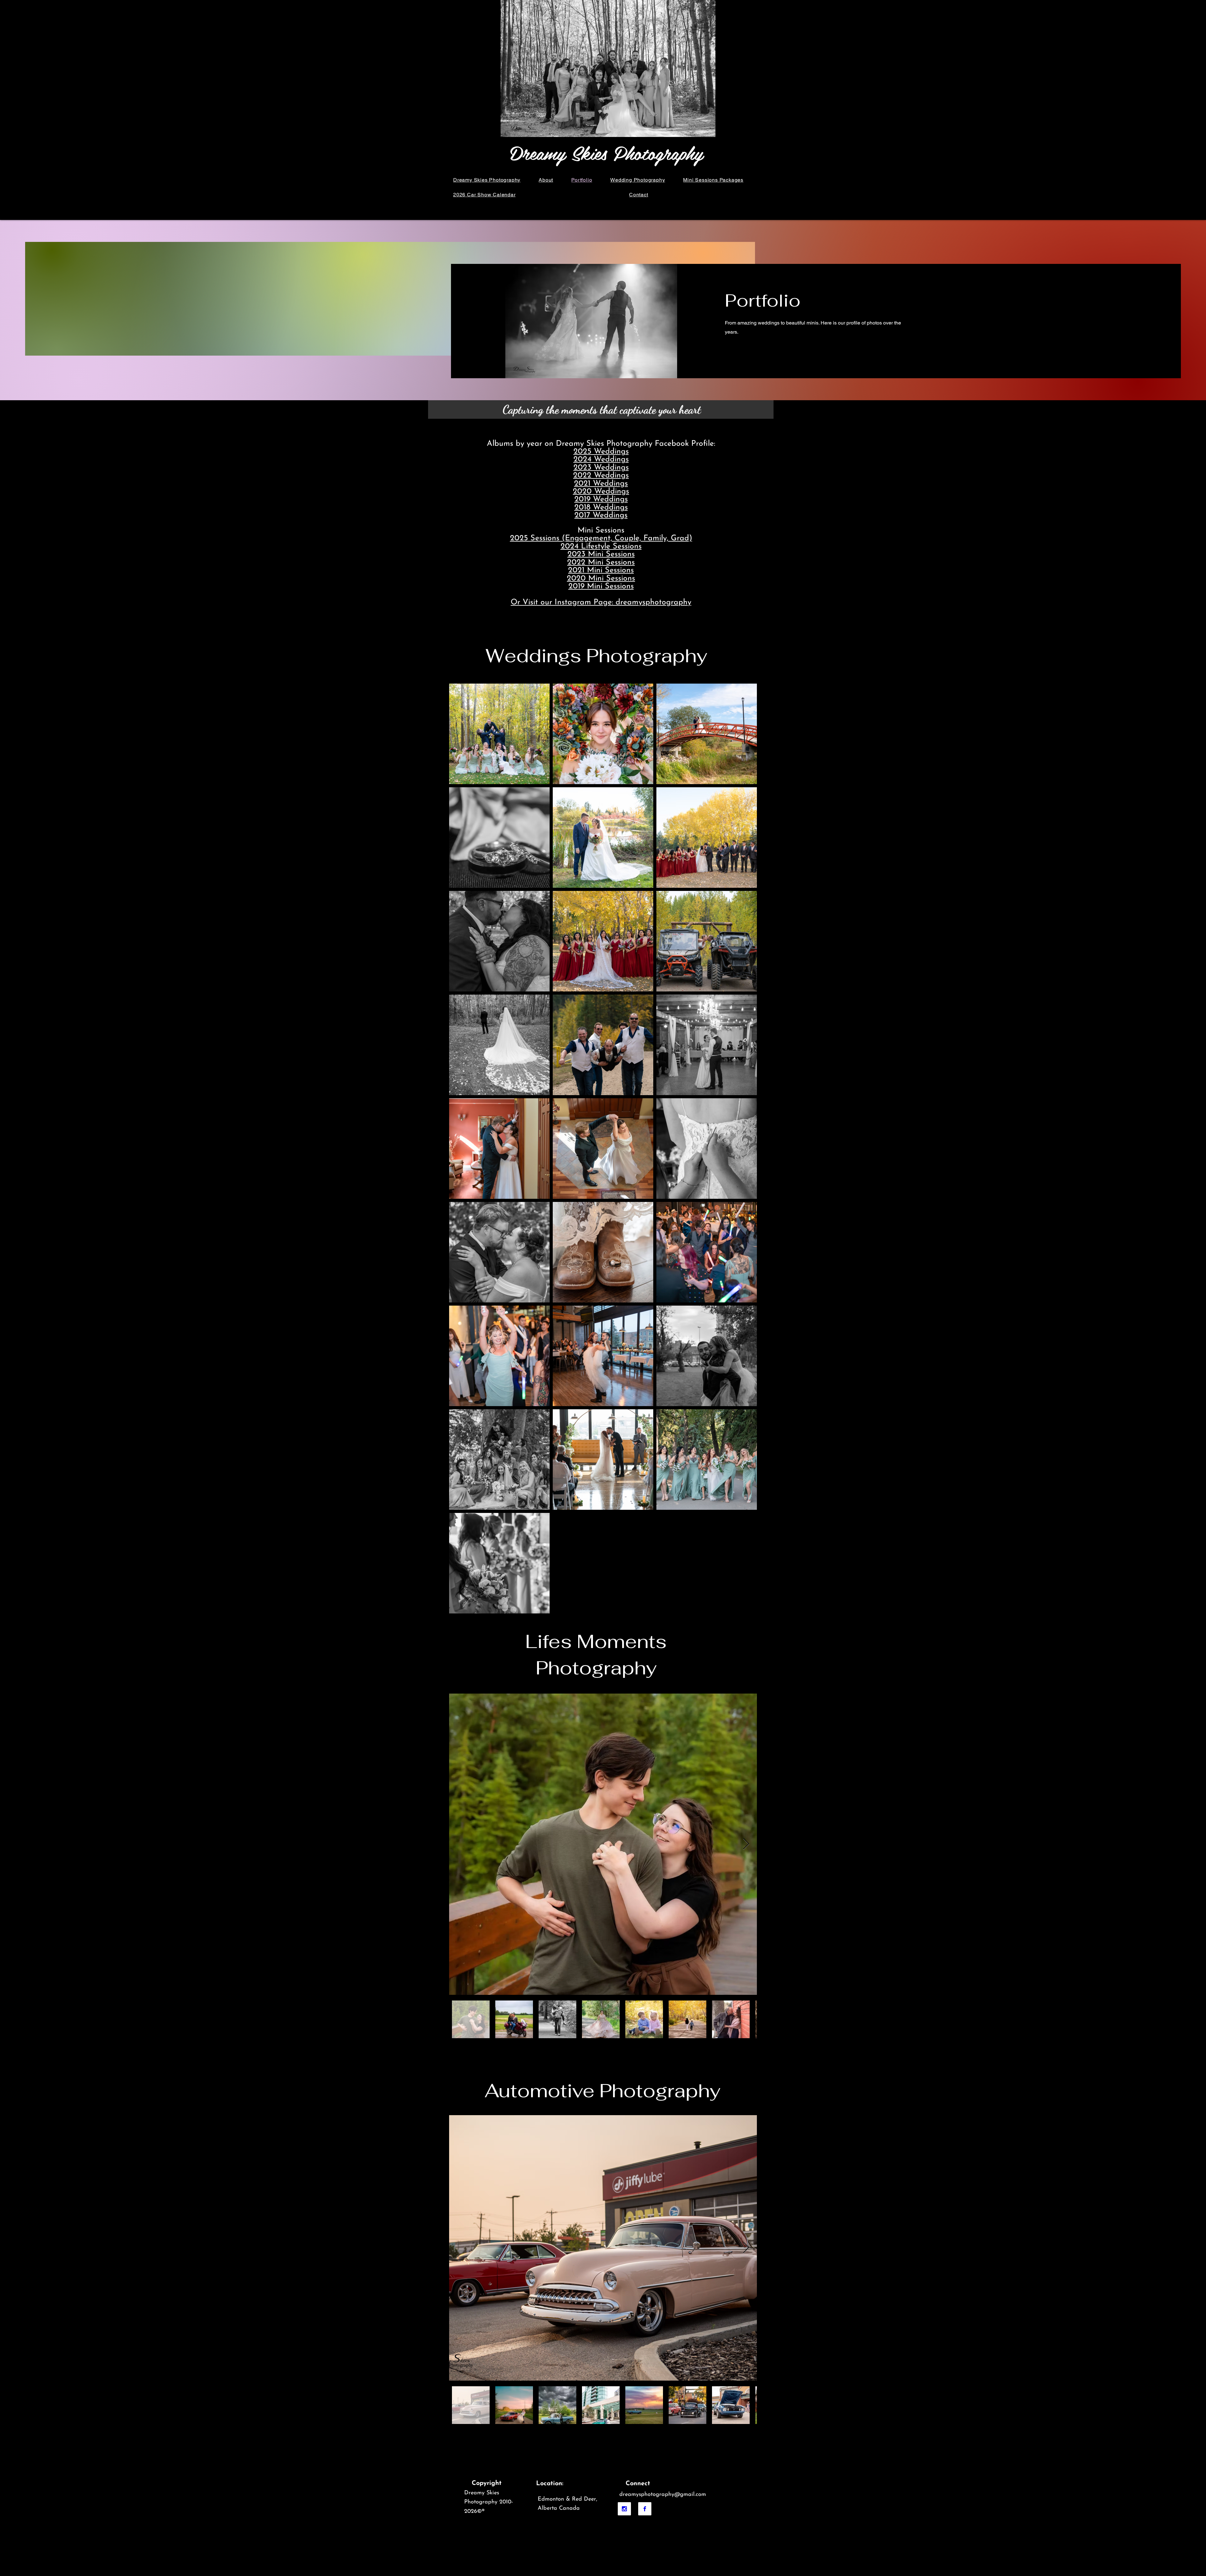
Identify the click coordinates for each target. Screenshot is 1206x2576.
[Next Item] (746, 1844)
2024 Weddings (601, 459)
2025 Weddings (601, 452)
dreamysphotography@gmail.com (663, 2495)
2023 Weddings (601, 468)
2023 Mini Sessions (601, 554)
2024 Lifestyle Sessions (601, 546)
